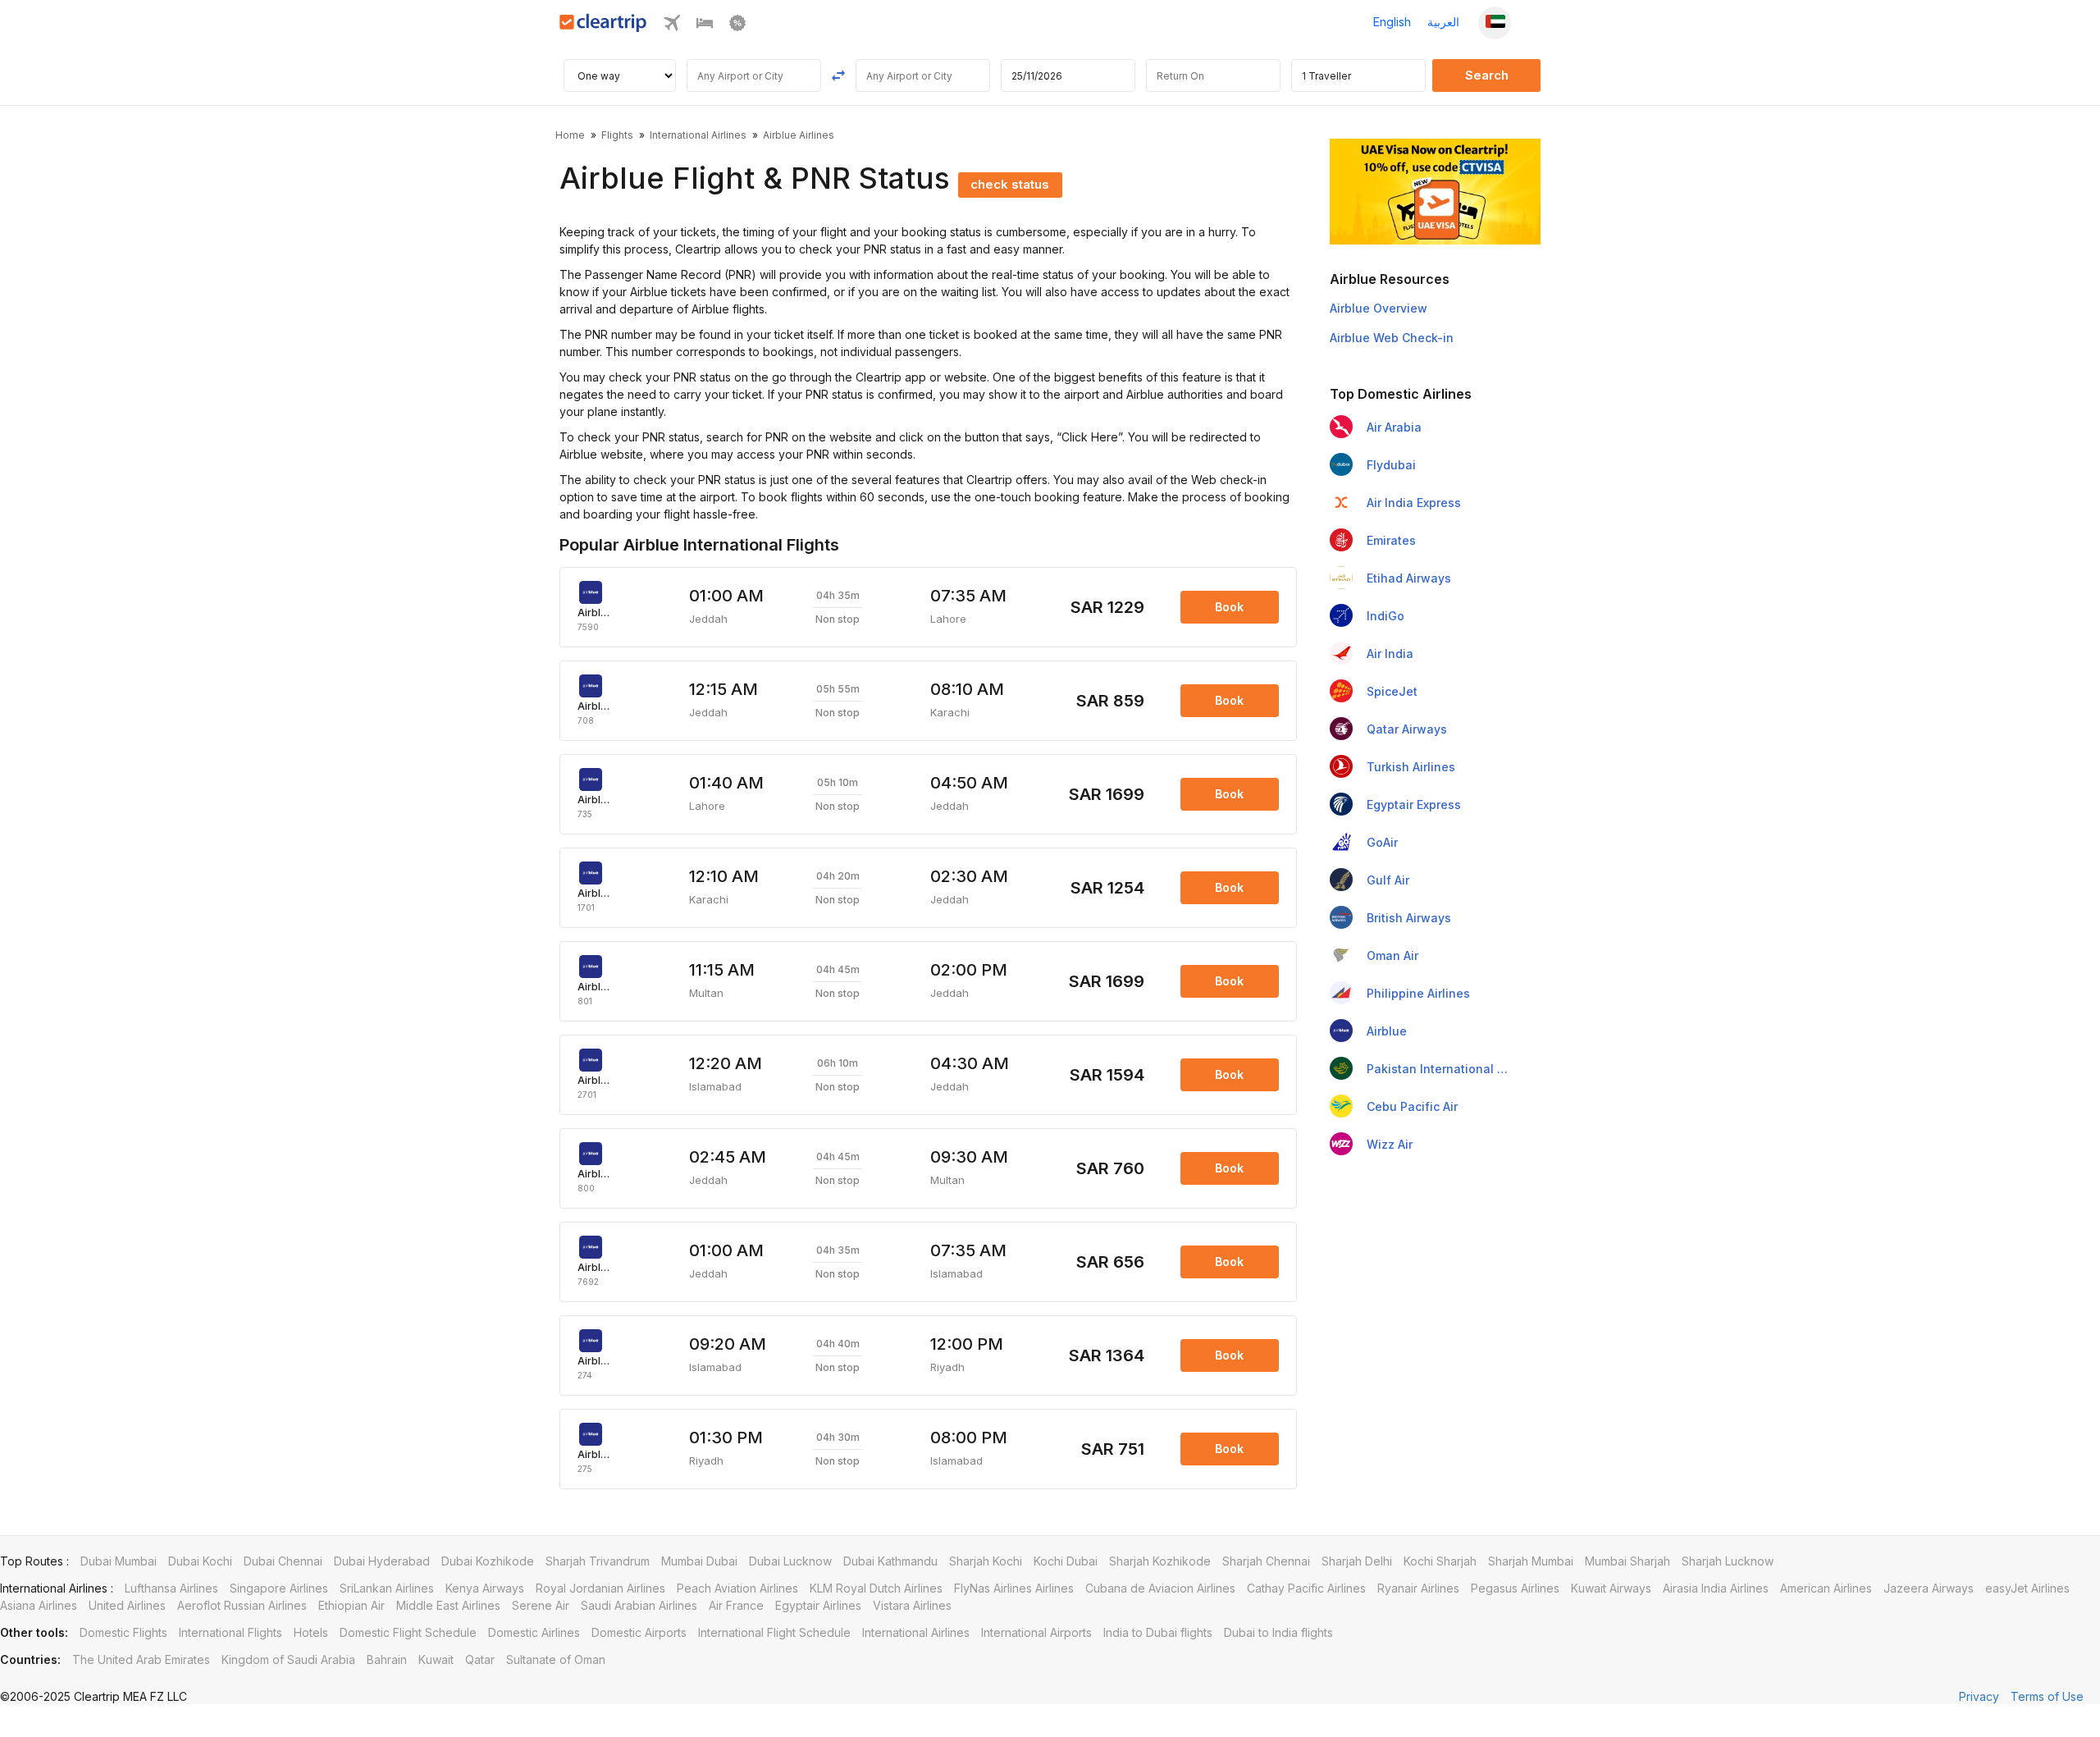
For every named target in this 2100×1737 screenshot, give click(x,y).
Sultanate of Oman (556, 1659)
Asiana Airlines (39, 1605)
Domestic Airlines (534, 1632)
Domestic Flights (123, 1632)
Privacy (1979, 1696)
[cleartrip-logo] (603, 27)
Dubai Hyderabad (382, 1561)
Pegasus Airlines (1515, 1588)
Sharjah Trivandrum (598, 1561)
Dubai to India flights (1278, 1632)
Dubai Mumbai (119, 1561)
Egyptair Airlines (818, 1605)
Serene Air (541, 1605)
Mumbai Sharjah (1627, 1561)
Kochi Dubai (1066, 1561)
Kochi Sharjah (1440, 1561)
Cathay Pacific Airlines (1306, 1588)
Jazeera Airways (1929, 1588)
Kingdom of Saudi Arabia (288, 1659)
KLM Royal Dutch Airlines (876, 1588)
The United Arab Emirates (141, 1659)
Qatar (480, 1659)
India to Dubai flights (1158, 1632)
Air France (736, 1605)
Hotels (311, 1632)
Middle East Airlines (448, 1605)
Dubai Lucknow (790, 1561)
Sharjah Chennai (1266, 1561)
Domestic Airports (639, 1632)
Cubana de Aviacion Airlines (1160, 1588)
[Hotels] (705, 27)
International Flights (231, 1632)
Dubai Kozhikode (488, 1561)
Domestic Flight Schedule (408, 1632)
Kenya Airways (485, 1588)
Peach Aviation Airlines (737, 1588)
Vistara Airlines (912, 1605)
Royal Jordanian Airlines (600, 1588)
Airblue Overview (1379, 308)
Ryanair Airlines (1418, 1588)
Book (1229, 607)
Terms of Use (2047, 1696)
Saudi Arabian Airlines (639, 1605)
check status (1010, 184)
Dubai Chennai (283, 1561)
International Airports (1036, 1632)
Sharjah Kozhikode (1160, 1561)
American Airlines (1826, 1588)
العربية (1443, 22)
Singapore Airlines (279, 1588)
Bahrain (387, 1659)
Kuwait (436, 1659)
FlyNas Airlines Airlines (1014, 1588)
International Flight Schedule (774, 1632)
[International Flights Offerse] (737, 27)
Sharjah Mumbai (1531, 1561)
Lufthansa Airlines (171, 1588)
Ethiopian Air (352, 1605)
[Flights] (672, 27)
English (1392, 22)
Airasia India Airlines (1716, 1588)
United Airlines (127, 1605)
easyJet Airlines (2027, 1588)
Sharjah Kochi (986, 1561)
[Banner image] (1435, 190)
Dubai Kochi (200, 1561)
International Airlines (916, 1632)
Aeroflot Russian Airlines (242, 1605)
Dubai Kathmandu (890, 1561)
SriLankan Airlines (387, 1588)
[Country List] (1495, 23)
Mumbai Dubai (699, 1561)
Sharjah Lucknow (1728, 1561)
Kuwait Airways (1611, 1588)
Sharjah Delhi (1357, 1561)
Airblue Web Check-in (1392, 338)
